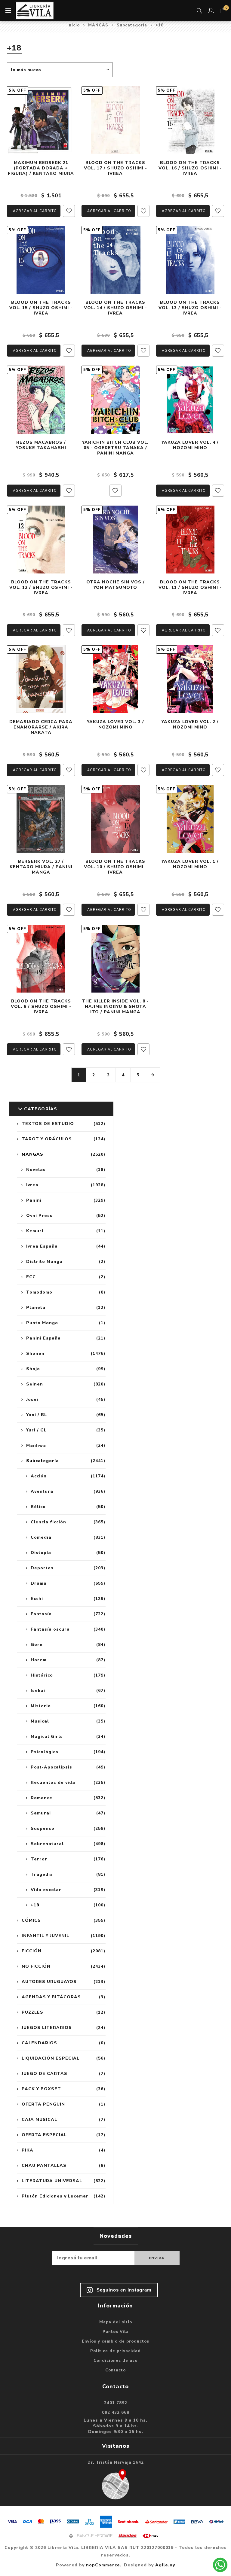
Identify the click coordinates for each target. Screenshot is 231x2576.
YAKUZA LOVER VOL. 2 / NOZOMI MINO (190, 725)
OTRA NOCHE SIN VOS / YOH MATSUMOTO (115, 585)
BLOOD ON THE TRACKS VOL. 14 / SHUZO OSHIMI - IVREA (115, 308)
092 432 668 (116, 2413)
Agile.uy (165, 2565)
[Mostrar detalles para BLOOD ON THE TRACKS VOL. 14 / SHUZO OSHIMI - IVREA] (115, 260)
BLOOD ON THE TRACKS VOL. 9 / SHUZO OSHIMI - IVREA (41, 1007)
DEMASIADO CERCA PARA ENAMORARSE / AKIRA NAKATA (41, 727)
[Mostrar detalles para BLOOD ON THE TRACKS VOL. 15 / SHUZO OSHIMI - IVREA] (41, 260)
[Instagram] (119, 2290)
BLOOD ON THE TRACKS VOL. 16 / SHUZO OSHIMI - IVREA (190, 168)
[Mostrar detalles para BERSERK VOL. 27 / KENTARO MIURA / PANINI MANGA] (41, 819)
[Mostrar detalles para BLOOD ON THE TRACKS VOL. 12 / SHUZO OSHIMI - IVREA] (41, 540)
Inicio (74, 25)
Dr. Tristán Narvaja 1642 (116, 2462)
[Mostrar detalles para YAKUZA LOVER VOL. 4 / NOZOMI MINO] (190, 400)
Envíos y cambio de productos (115, 2341)
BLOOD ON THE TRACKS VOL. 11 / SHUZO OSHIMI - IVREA (190, 588)
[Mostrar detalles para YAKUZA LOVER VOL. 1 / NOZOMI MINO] (190, 819)
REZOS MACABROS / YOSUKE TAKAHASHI (41, 445)
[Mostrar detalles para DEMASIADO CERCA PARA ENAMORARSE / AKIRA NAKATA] (41, 679)
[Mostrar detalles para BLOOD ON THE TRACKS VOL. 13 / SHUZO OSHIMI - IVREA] (190, 260)
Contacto (115, 2370)
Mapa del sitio (116, 2322)
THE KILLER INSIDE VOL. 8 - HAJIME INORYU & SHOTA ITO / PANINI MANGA (115, 1007)
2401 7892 (116, 2403)
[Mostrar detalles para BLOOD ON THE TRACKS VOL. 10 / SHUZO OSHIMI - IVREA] (115, 819)
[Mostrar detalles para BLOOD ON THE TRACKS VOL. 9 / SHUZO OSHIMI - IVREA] (41, 959)
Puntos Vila (116, 2332)
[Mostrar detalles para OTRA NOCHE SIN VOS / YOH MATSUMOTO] (115, 540)
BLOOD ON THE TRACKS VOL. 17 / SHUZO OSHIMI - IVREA (115, 168)
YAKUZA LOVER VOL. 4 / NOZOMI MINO (190, 445)
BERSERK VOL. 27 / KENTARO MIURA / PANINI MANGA (41, 867)
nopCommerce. (104, 2565)
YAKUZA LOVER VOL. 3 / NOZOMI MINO (115, 725)
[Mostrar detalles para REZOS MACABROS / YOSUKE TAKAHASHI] (41, 400)
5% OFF (17, 90)
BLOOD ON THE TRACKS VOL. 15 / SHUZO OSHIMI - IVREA (41, 308)
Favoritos (69, 211)
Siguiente (152, 1075)
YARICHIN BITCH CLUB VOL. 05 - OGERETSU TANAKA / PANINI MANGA (115, 448)
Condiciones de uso (115, 2361)
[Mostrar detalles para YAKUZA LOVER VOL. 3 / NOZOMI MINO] (115, 679)
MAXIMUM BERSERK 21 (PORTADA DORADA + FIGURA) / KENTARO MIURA (41, 168)
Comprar (34, 211)
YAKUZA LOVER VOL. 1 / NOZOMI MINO (190, 864)
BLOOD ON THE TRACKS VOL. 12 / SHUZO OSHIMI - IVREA (41, 588)
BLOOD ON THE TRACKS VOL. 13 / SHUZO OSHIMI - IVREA (190, 308)
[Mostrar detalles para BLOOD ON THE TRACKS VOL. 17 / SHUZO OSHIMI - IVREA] (115, 120)
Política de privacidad (115, 2351)
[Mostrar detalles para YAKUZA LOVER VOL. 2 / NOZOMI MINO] (190, 679)
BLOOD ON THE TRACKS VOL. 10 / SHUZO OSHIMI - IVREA (115, 867)
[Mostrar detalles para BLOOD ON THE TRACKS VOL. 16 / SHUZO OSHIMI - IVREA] (190, 120)
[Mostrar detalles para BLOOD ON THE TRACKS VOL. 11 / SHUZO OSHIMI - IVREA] (190, 540)
